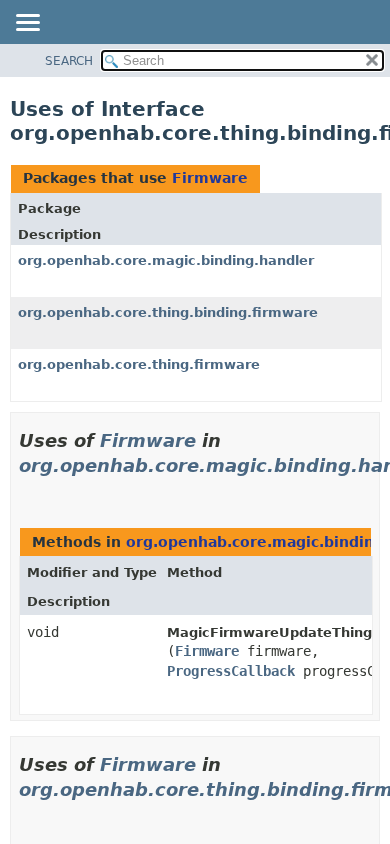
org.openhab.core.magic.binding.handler (166, 260)
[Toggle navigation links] (27, 24)
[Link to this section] (27, 490)
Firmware (210, 178)
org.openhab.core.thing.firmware (139, 364)
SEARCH (69, 61)
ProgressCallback (231, 671)
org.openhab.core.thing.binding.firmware (168, 312)
